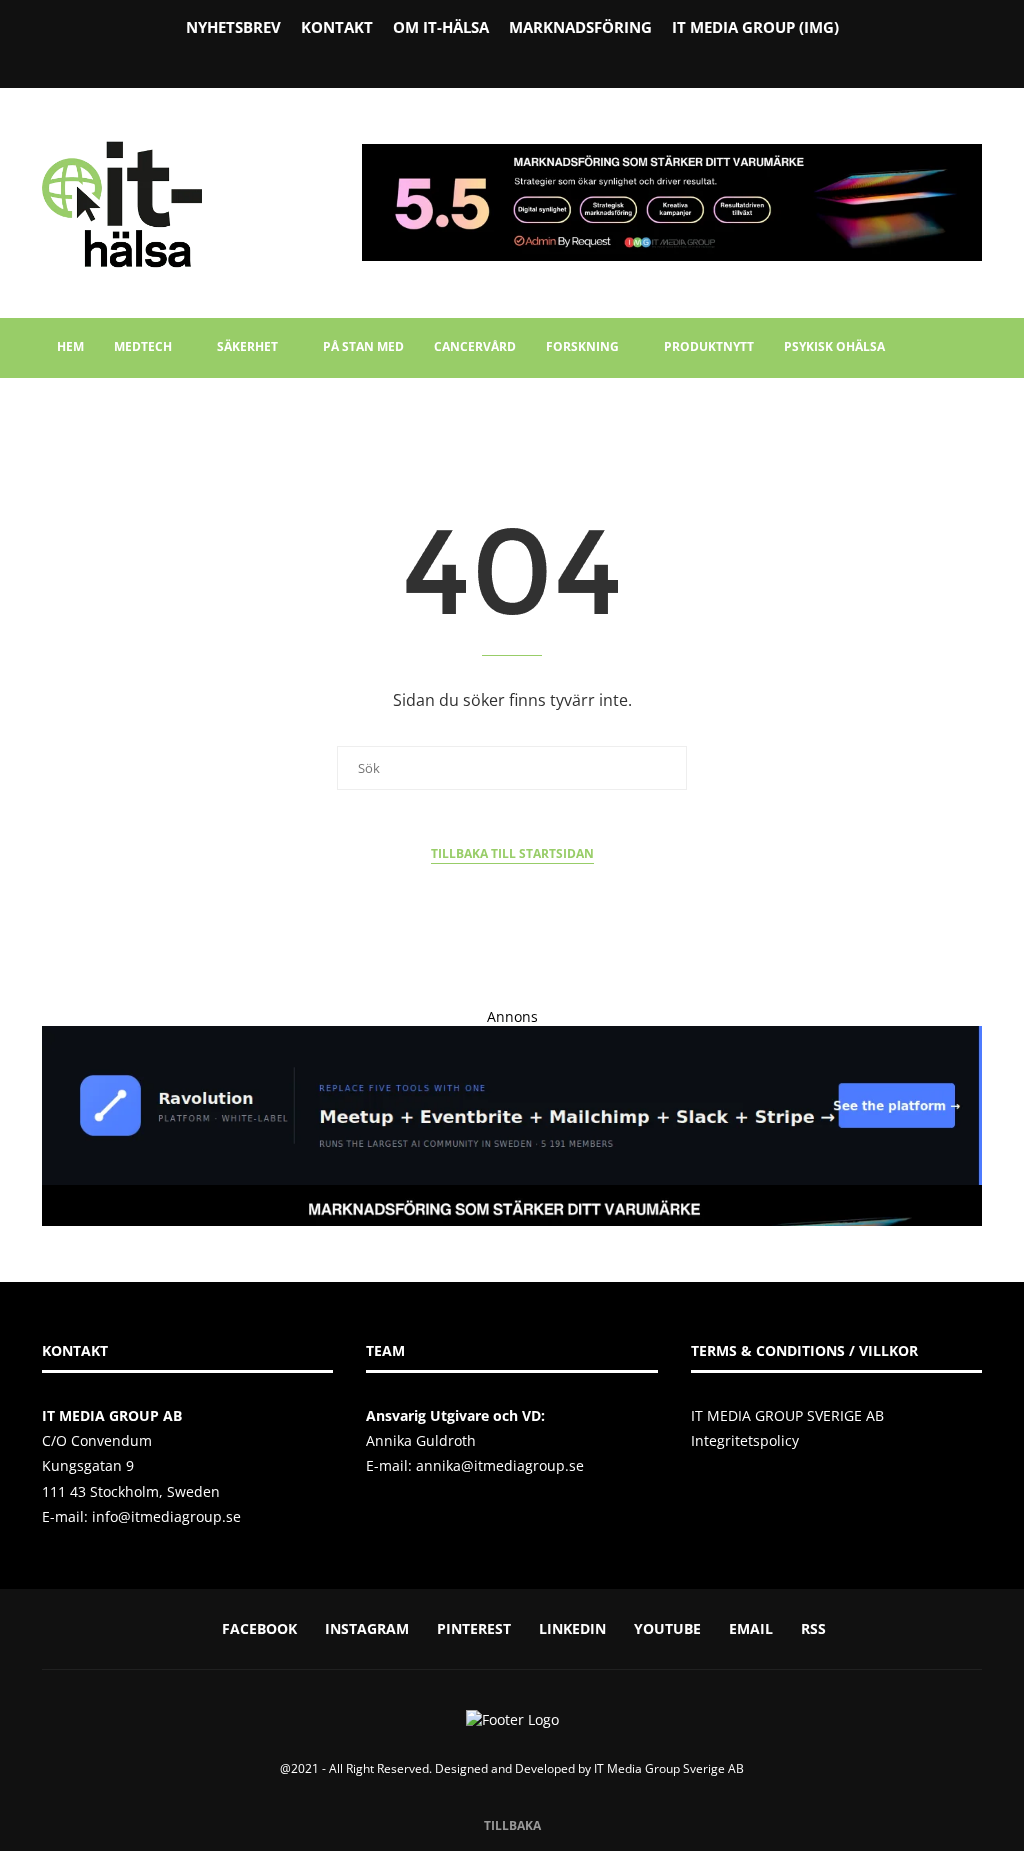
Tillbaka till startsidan (512, 853)
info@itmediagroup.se (166, 1516)
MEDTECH (143, 346)
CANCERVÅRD (475, 346)
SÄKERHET (247, 346)
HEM (70, 346)
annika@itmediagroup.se (500, 1465)
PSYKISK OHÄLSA (834, 346)
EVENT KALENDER (234, 405)
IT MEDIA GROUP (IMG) (755, 27)
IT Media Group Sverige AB (669, 1768)
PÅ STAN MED (363, 346)
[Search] (972, 466)
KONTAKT (337, 27)
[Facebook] (461, 59)
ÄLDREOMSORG (104, 405)
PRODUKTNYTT (709, 346)
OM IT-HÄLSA (441, 27)
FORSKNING (582, 346)
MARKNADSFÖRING (580, 27)
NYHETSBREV (233, 27)
